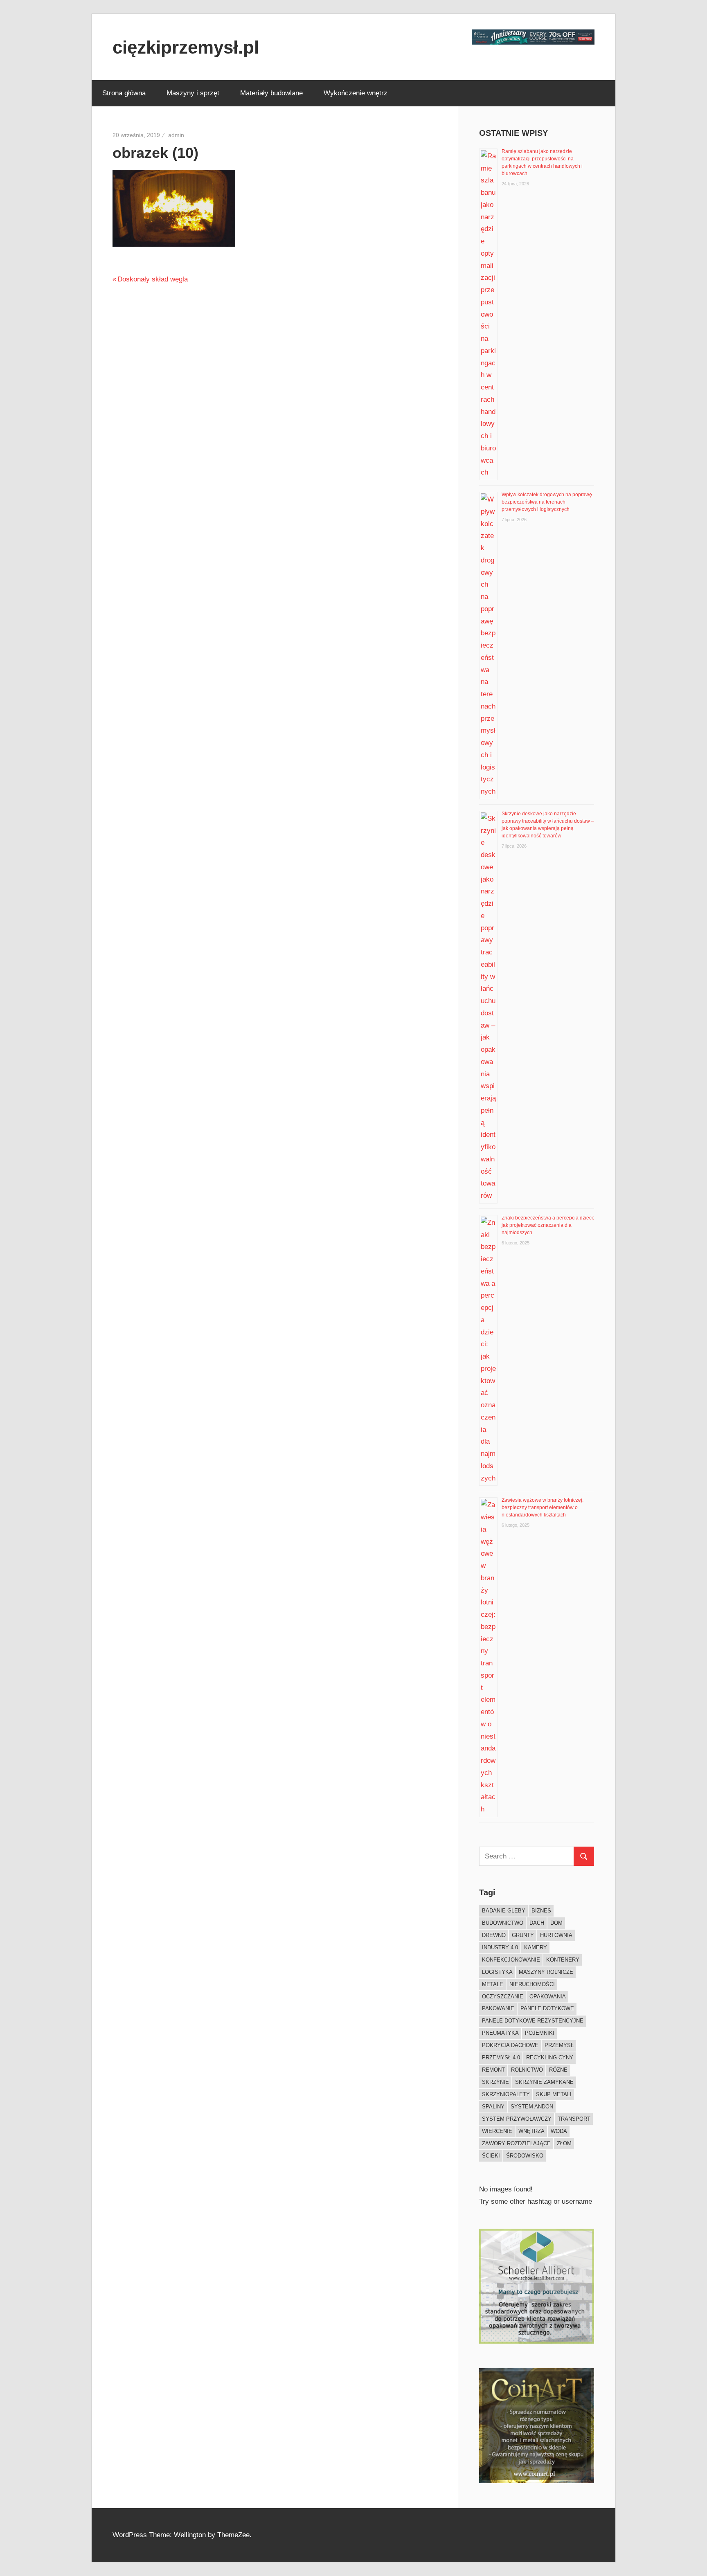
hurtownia (556, 1935)
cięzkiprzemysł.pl (186, 47)
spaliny (493, 2107)
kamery (536, 1947)
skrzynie (495, 2082)
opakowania (548, 1997)
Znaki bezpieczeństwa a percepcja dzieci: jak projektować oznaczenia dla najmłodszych (548, 1225)
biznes (541, 1911)
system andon (532, 2107)
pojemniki (540, 2033)
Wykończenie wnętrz (356, 93)
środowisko (525, 2156)
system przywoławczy (517, 2119)
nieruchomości (532, 1984)
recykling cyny (550, 2057)
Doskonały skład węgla (152, 279)
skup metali (554, 2094)
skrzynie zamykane (544, 2082)
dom (556, 1923)
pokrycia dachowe (510, 2045)
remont (493, 2070)
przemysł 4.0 (501, 2057)
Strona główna (124, 93)
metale (493, 1984)
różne (558, 2070)
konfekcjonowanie (511, 1960)
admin (176, 135)
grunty (523, 1935)
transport (574, 2119)
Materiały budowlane (271, 93)
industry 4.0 (500, 1947)
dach (537, 1923)
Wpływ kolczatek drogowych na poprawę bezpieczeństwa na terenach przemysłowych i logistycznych (547, 502)
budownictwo (503, 1923)
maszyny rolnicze (546, 1972)
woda (559, 2131)
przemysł (559, 2045)
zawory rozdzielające (516, 2143)
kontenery (563, 1960)
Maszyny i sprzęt (193, 93)
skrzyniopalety (506, 2094)
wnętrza (531, 2131)
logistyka (497, 1972)
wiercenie (497, 2131)
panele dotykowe (547, 2008)
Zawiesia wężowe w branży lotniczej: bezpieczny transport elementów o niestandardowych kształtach (543, 1507)
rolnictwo (527, 2070)
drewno (494, 1935)
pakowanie (498, 2008)
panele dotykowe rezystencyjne (533, 2021)
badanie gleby (504, 1911)
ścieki (491, 2156)
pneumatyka (500, 2033)
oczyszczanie (503, 1997)
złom (564, 2143)
